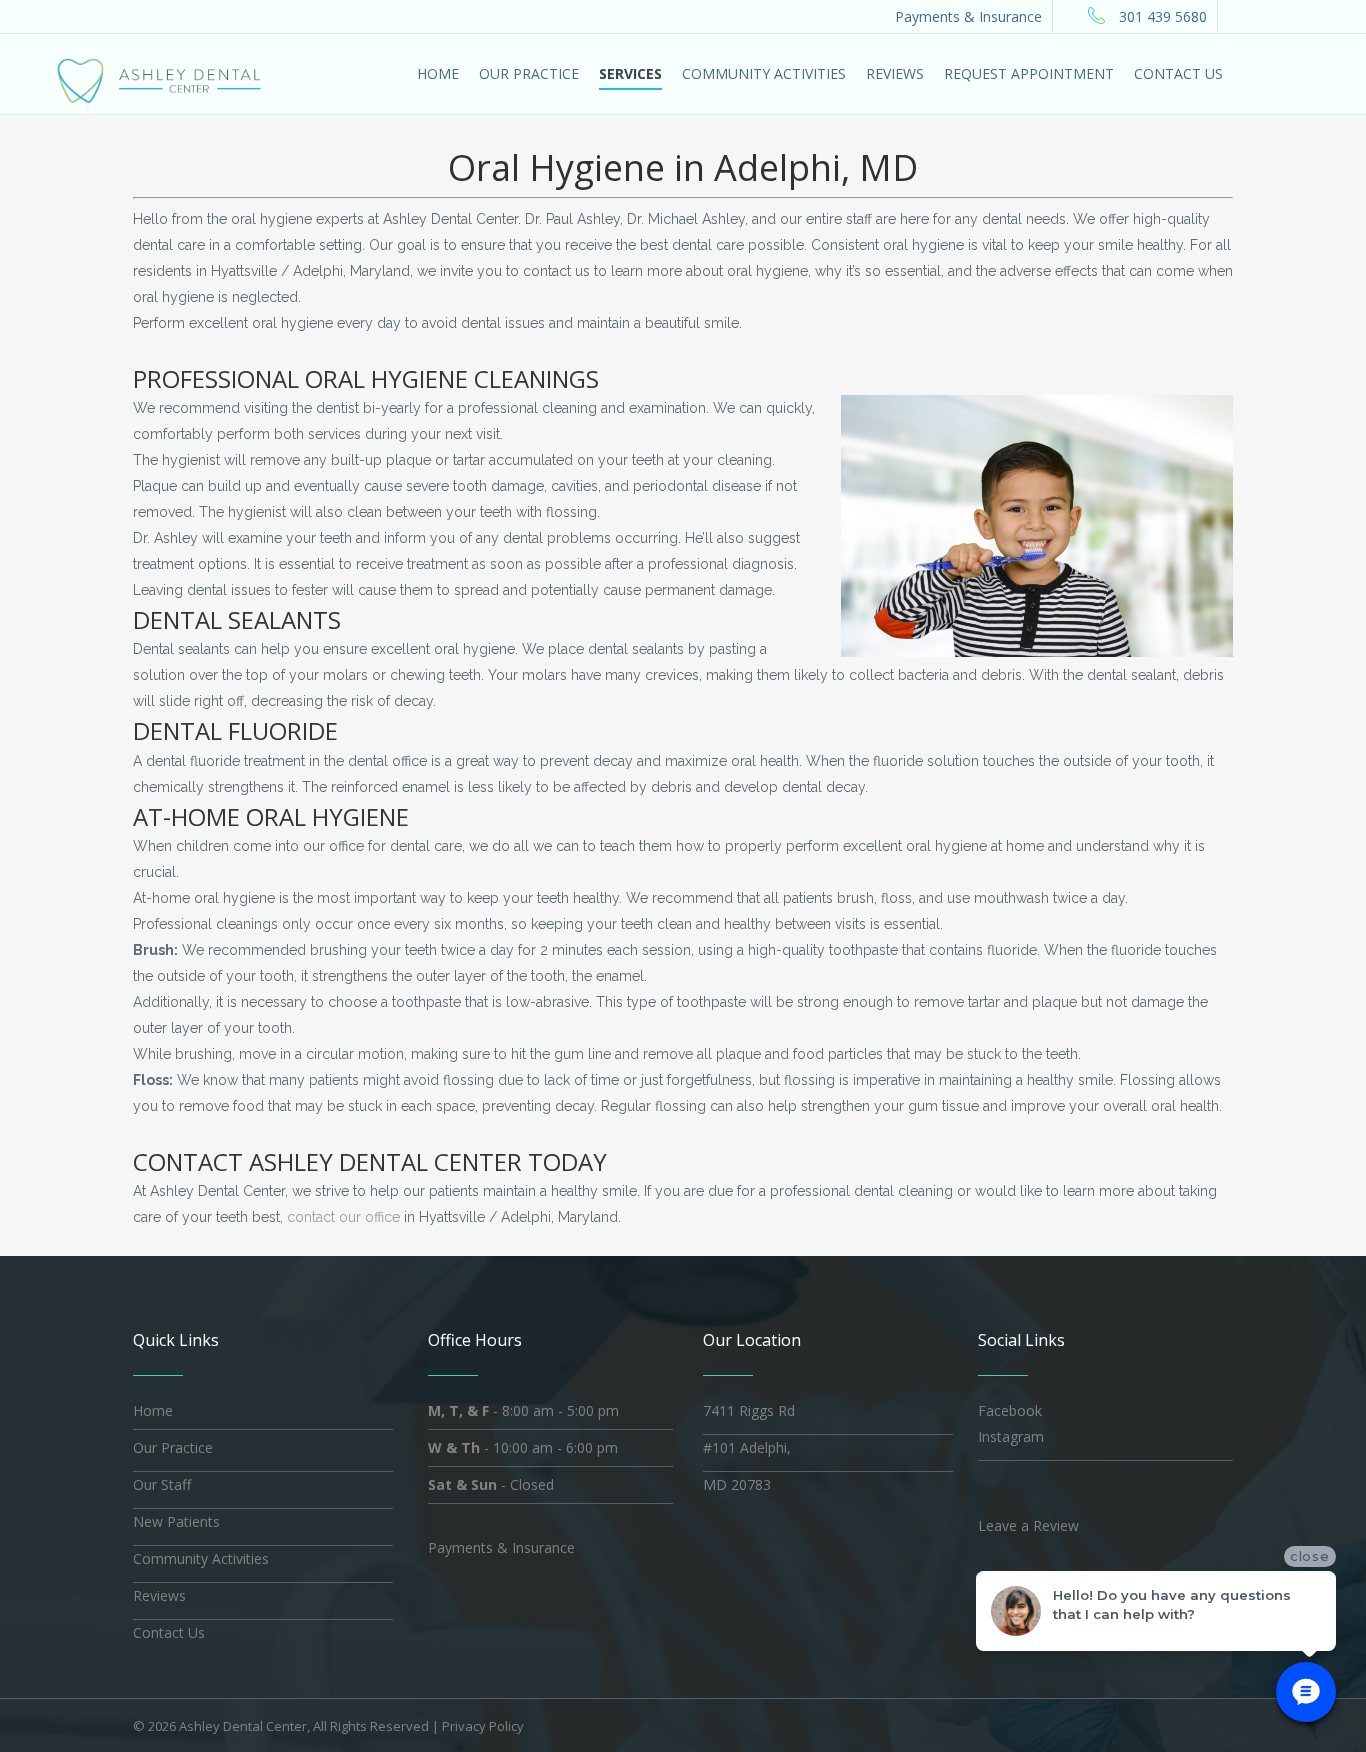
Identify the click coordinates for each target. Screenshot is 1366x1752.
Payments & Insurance (968, 16)
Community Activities (201, 1558)
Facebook (1010, 1410)
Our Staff (162, 1484)
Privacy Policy (483, 1726)
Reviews (159, 1595)
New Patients (176, 1521)
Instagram (1011, 1436)
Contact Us (169, 1632)
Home (153, 1410)
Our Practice (173, 1447)
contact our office (343, 1217)
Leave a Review (1028, 1525)
